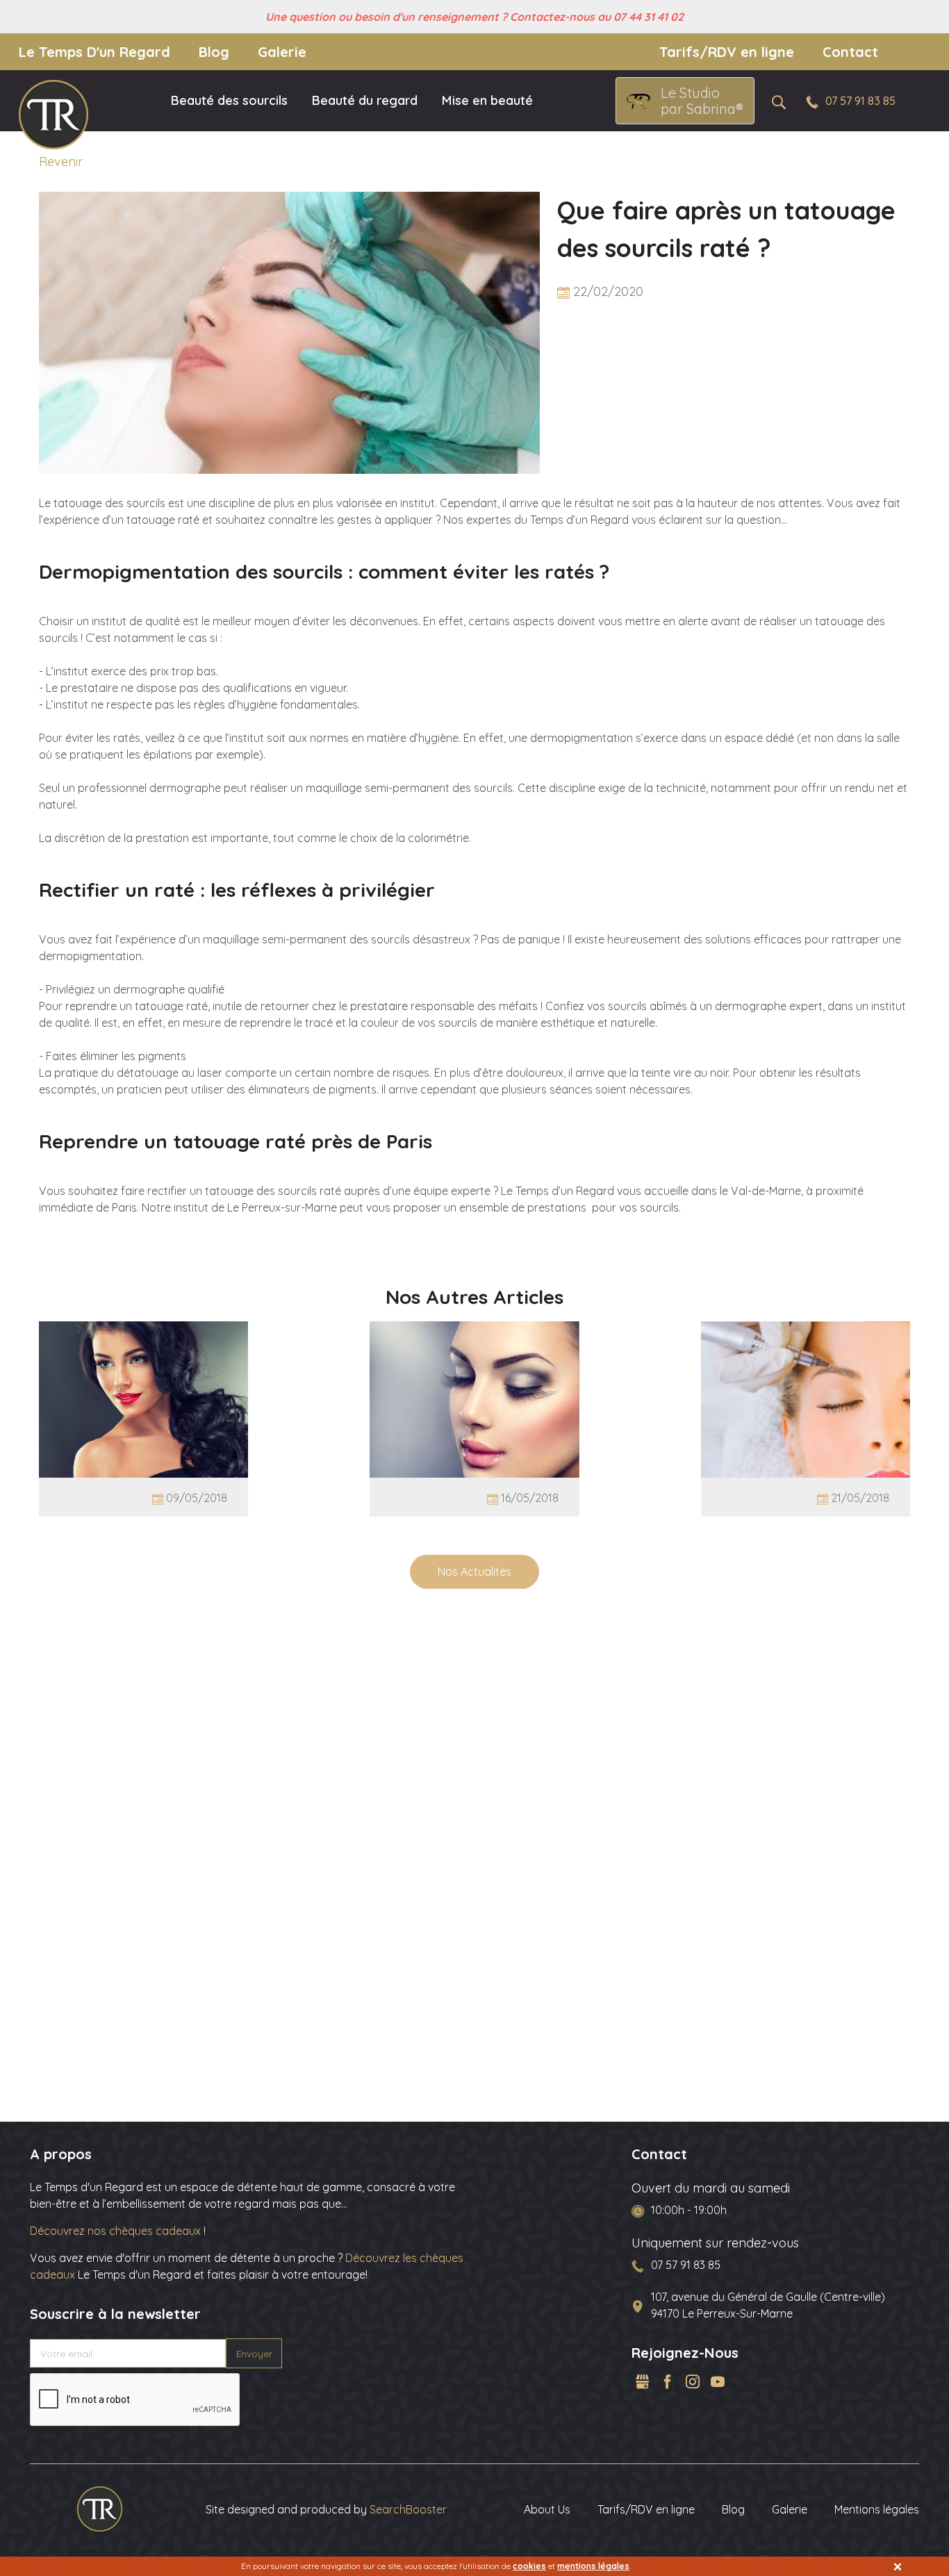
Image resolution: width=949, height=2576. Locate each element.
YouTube (718, 2381)
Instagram (693, 2381)
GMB (643, 2381)
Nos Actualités (474, 1571)
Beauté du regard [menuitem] (365, 100)
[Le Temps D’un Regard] (100, 2508)
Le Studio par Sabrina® (702, 101)
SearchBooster (408, 2509)
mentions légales (593, 2566)
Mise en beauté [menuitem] (487, 100)
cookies (529, 2566)
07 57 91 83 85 (860, 101)
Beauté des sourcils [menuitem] (229, 100)
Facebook (668, 2381)
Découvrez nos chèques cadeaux (117, 2231)
